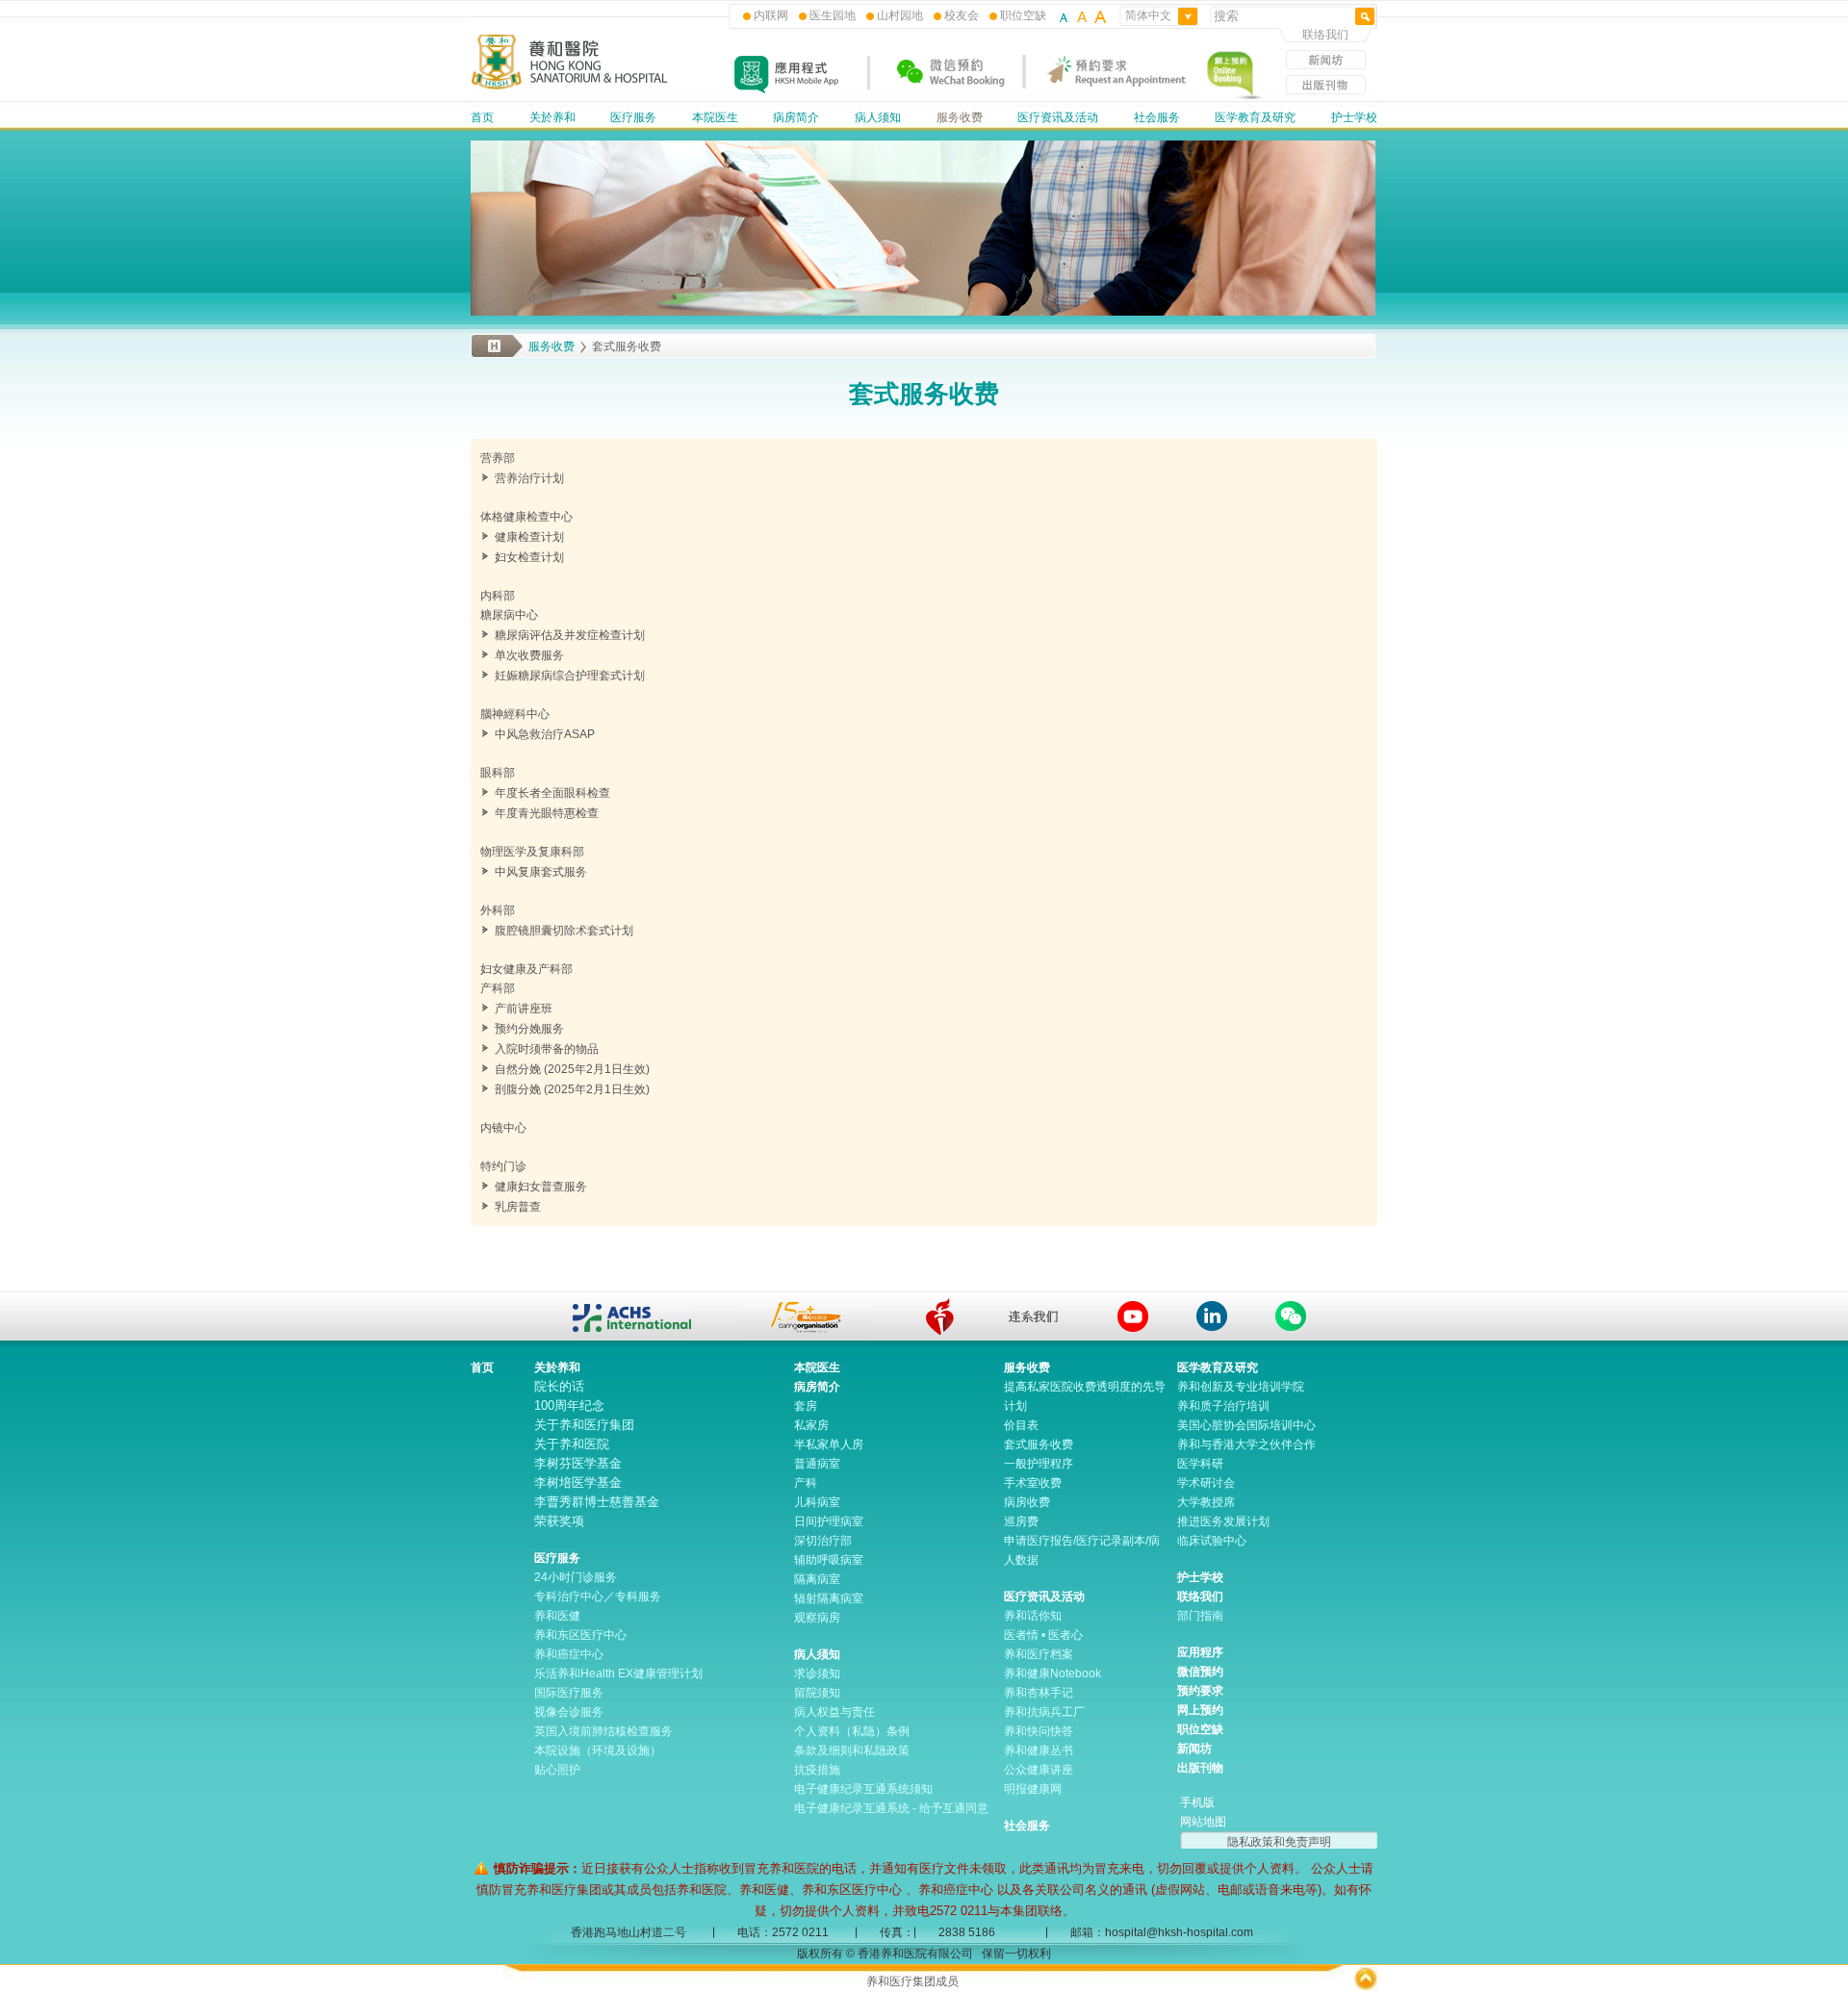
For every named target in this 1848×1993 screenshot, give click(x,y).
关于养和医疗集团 (584, 1425)
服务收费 (960, 117)
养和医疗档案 (1039, 1654)
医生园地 (833, 15)
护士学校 (1354, 117)
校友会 (962, 15)
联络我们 (1325, 35)
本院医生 (715, 117)
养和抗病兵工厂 (1044, 1712)
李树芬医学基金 (578, 1463)
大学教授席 (1206, 1502)
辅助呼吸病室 (829, 1560)
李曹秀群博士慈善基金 (597, 1502)
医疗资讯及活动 (1058, 117)
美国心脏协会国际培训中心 (1246, 1425)
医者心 (1065, 1635)
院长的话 (559, 1386)
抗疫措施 (817, 1770)
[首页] (570, 87)
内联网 (771, 15)
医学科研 (1200, 1464)
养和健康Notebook (1052, 1674)
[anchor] (939, 1317)
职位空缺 (1023, 15)
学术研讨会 (1206, 1483)
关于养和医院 (572, 1444)
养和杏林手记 (1039, 1693)
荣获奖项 (559, 1521)
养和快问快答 (1039, 1731)
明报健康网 (1033, 1789)
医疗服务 (633, 117)
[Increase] (1099, 15)
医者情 (1021, 1635)
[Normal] (1082, 15)
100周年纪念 (569, 1405)
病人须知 (878, 117)
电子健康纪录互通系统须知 (863, 1789)
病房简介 (796, 117)
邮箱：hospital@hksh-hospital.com (1162, 1932)
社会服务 (1157, 117)
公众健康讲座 (1039, 1770)
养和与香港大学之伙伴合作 (1246, 1444)
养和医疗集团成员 (912, 1981)
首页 (482, 117)
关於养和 (552, 117)
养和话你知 (1033, 1616)
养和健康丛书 (1039, 1750)
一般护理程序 (1039, 1464)
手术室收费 (1033, 1483)
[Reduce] (1065, 15)
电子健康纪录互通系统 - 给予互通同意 (891, 1808)
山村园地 (900, 15)
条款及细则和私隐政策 (852, 1750)
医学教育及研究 (1255, 117)
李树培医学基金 (578, 1482)
